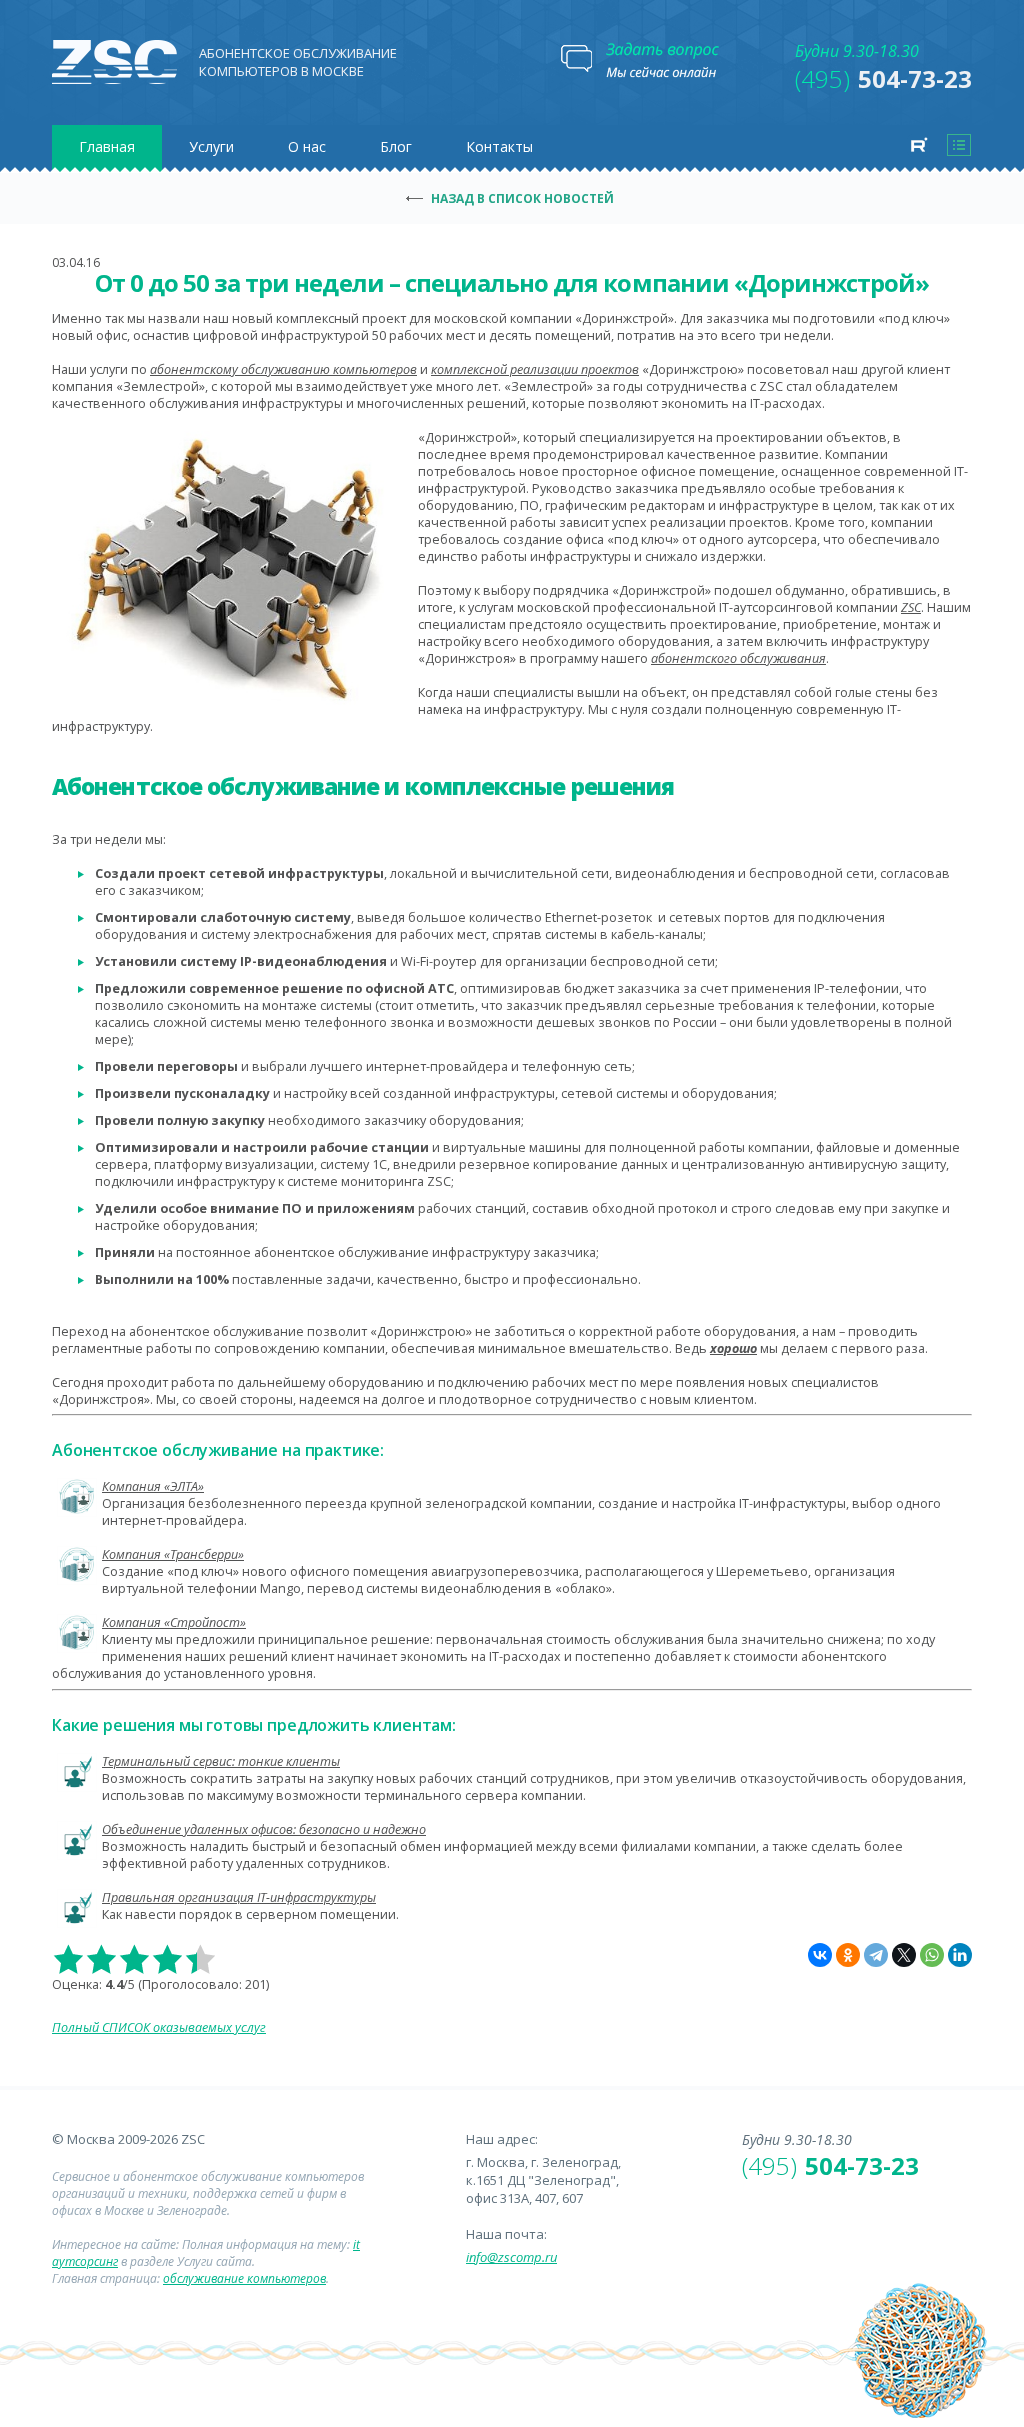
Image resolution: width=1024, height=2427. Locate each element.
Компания (153, 1486)
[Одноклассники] (848, 1955)
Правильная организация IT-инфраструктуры (239, 1897)
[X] (904, 1955)
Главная (107, 146)
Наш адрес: (502, 2139)
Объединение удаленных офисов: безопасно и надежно (264, 1829)
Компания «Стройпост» (174, 1622)
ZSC (911, 607)
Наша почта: (506, 2234)
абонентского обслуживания (738, 658)
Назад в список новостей (522, 198)
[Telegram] (876, 1955)
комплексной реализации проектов (535, 369)
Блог (396, 146)
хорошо (733, 1348)
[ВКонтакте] (820, 1955)
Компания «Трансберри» (173, 1554)
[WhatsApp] (932, 1955)
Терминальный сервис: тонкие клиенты (221, 1761)
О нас (307, 146)
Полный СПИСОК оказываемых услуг (159, 2027)
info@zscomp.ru (511, 2257)
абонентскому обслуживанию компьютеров (283, 369)
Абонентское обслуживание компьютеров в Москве (298, 62)
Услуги (211, 146)
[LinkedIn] (960, 1955)
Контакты (499, 146)
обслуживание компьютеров (244, 2278)
